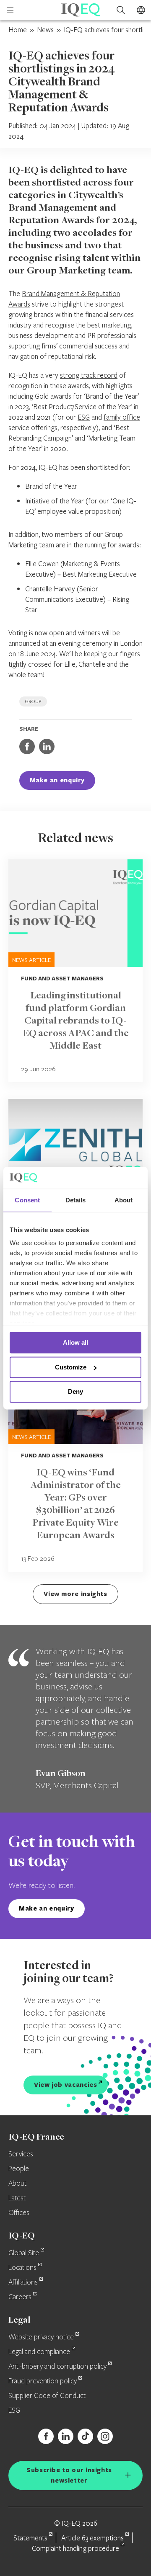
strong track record (89, 375)
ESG (84, 417)
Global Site (24, 2253)
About (17, 2184)
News (45, 30)
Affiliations (23, 2282)
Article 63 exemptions (92, 2538)
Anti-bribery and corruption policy (57, 2367)
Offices (19, 2213)
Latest (17, 2198)
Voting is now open (36, 633)
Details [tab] (76, 1200)
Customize (71, 1367)
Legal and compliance (39, 2352)
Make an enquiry (57, 780)
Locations (22, 2268)
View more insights (75, 1594)
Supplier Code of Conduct (47, 2396)
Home (18, 30)
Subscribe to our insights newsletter (69, 2475)
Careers (20, 2297)
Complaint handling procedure (75, 2548)
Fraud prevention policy (43, 2381)
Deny (75, 1392)
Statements (30, 2538)
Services (21, 2154)
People (19, 2169)
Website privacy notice (41, 2337)
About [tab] (124, 1200)
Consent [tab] (27, 1200)
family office (122, 417)
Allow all (75, 1342)
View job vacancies (66, 2085)
